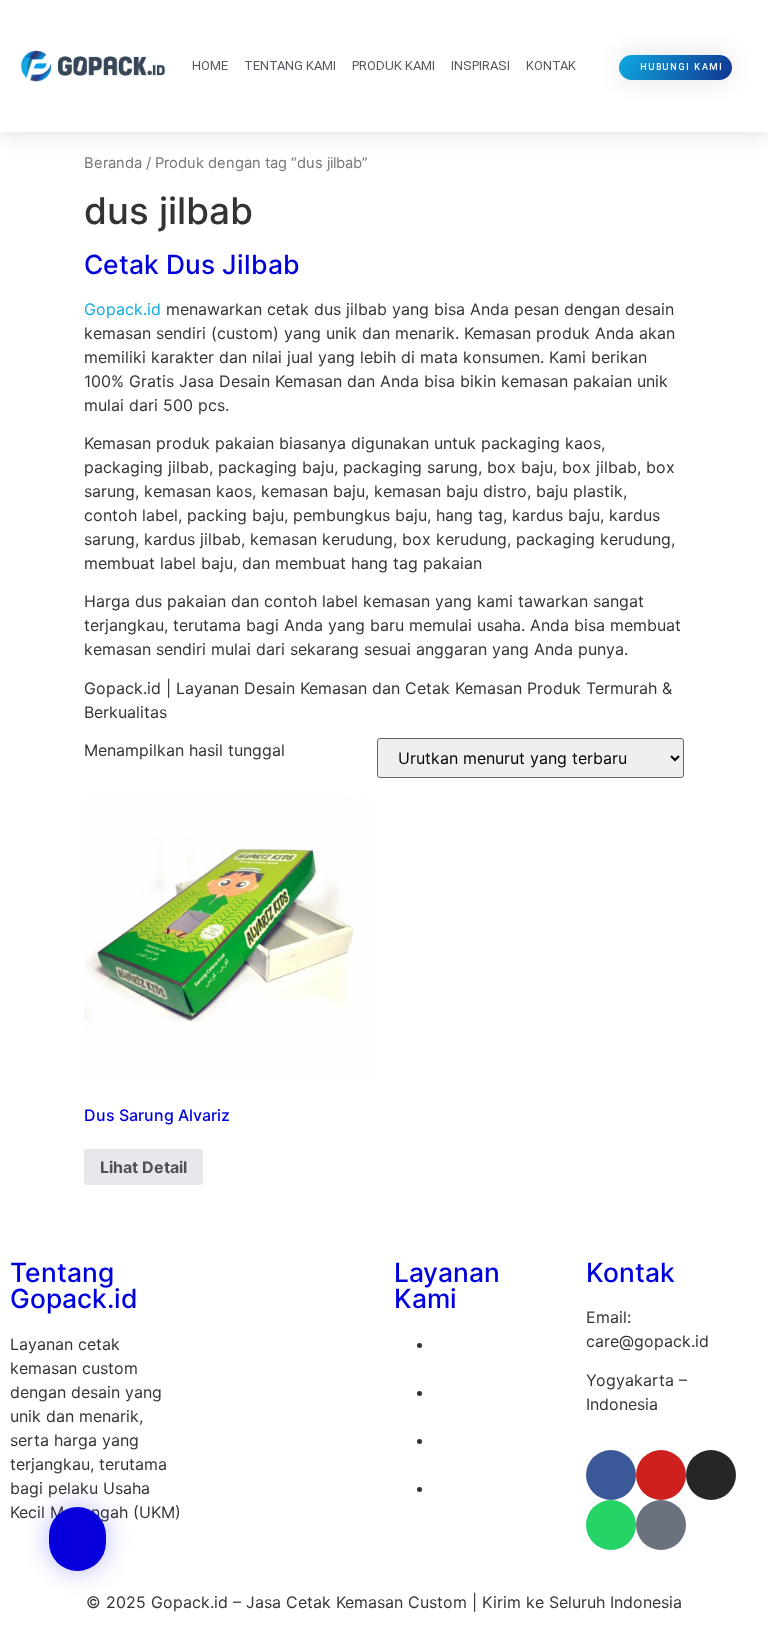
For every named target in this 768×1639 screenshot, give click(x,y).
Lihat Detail (143, 1167)
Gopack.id (122, 309)
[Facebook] (611, 1475)
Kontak (551, 65)
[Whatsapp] (611, 1525)
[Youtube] (661, 1475)
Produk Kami (393, 65)
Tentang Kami (290, 65)
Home (210, 65)
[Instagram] (711, 1475)
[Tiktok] (661, 1525)
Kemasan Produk (497, 1488)
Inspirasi (480, 65)
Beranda (113, 163)
